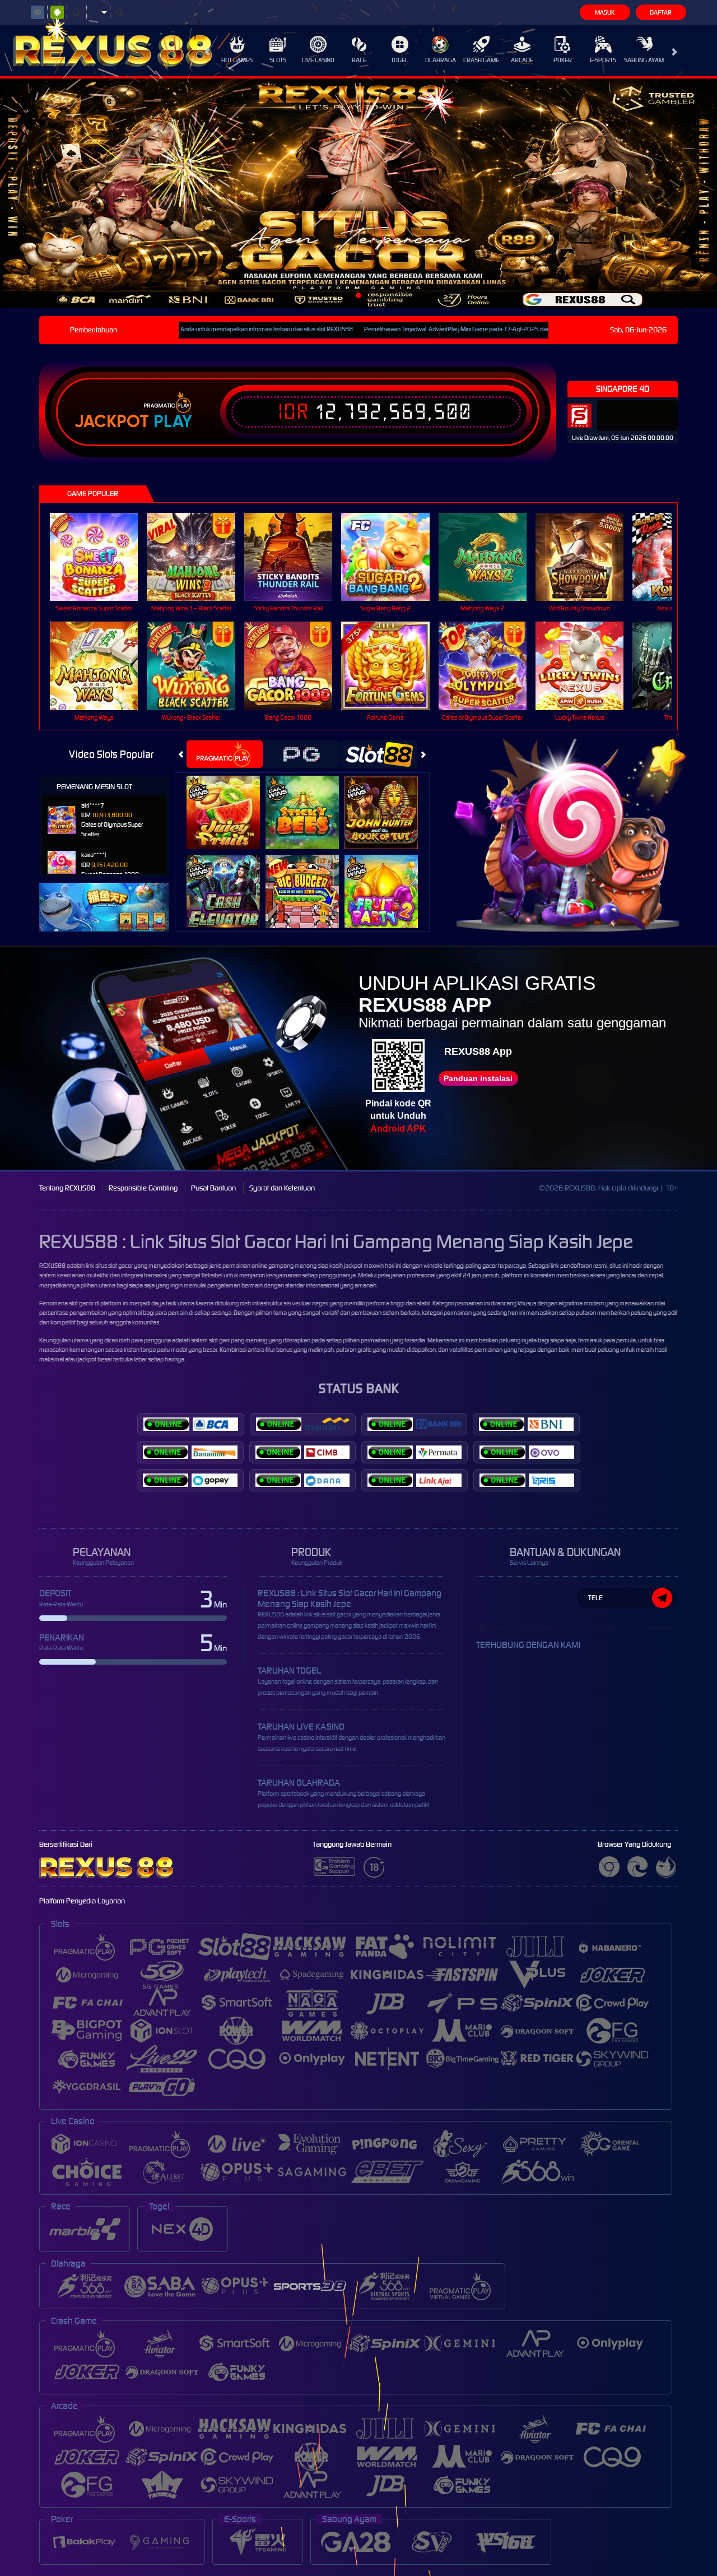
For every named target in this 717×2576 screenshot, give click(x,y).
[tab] (225, 754)
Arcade (522, 60)
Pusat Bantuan (213, 1188)
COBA (230, 800)
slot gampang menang (238, 1340)
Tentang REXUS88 (67, 1188)
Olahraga (441, 60)
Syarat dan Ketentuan (282, 1188)
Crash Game (481, 60)
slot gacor (81, 1303)
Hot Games (237, 60)
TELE (595, 1598)
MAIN (101, 556)
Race (359, 60)
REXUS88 (52, 1266)
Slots (278, 60)
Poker (563, 60)
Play (173, 421)
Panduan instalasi (478, 1078)
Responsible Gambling (143, 1188)
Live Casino (318, 60)
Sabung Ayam (644, 60)
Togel (400, 60)
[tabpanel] (358, 193)
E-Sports (603, 60)
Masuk (605, 12)
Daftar (661, 12)
